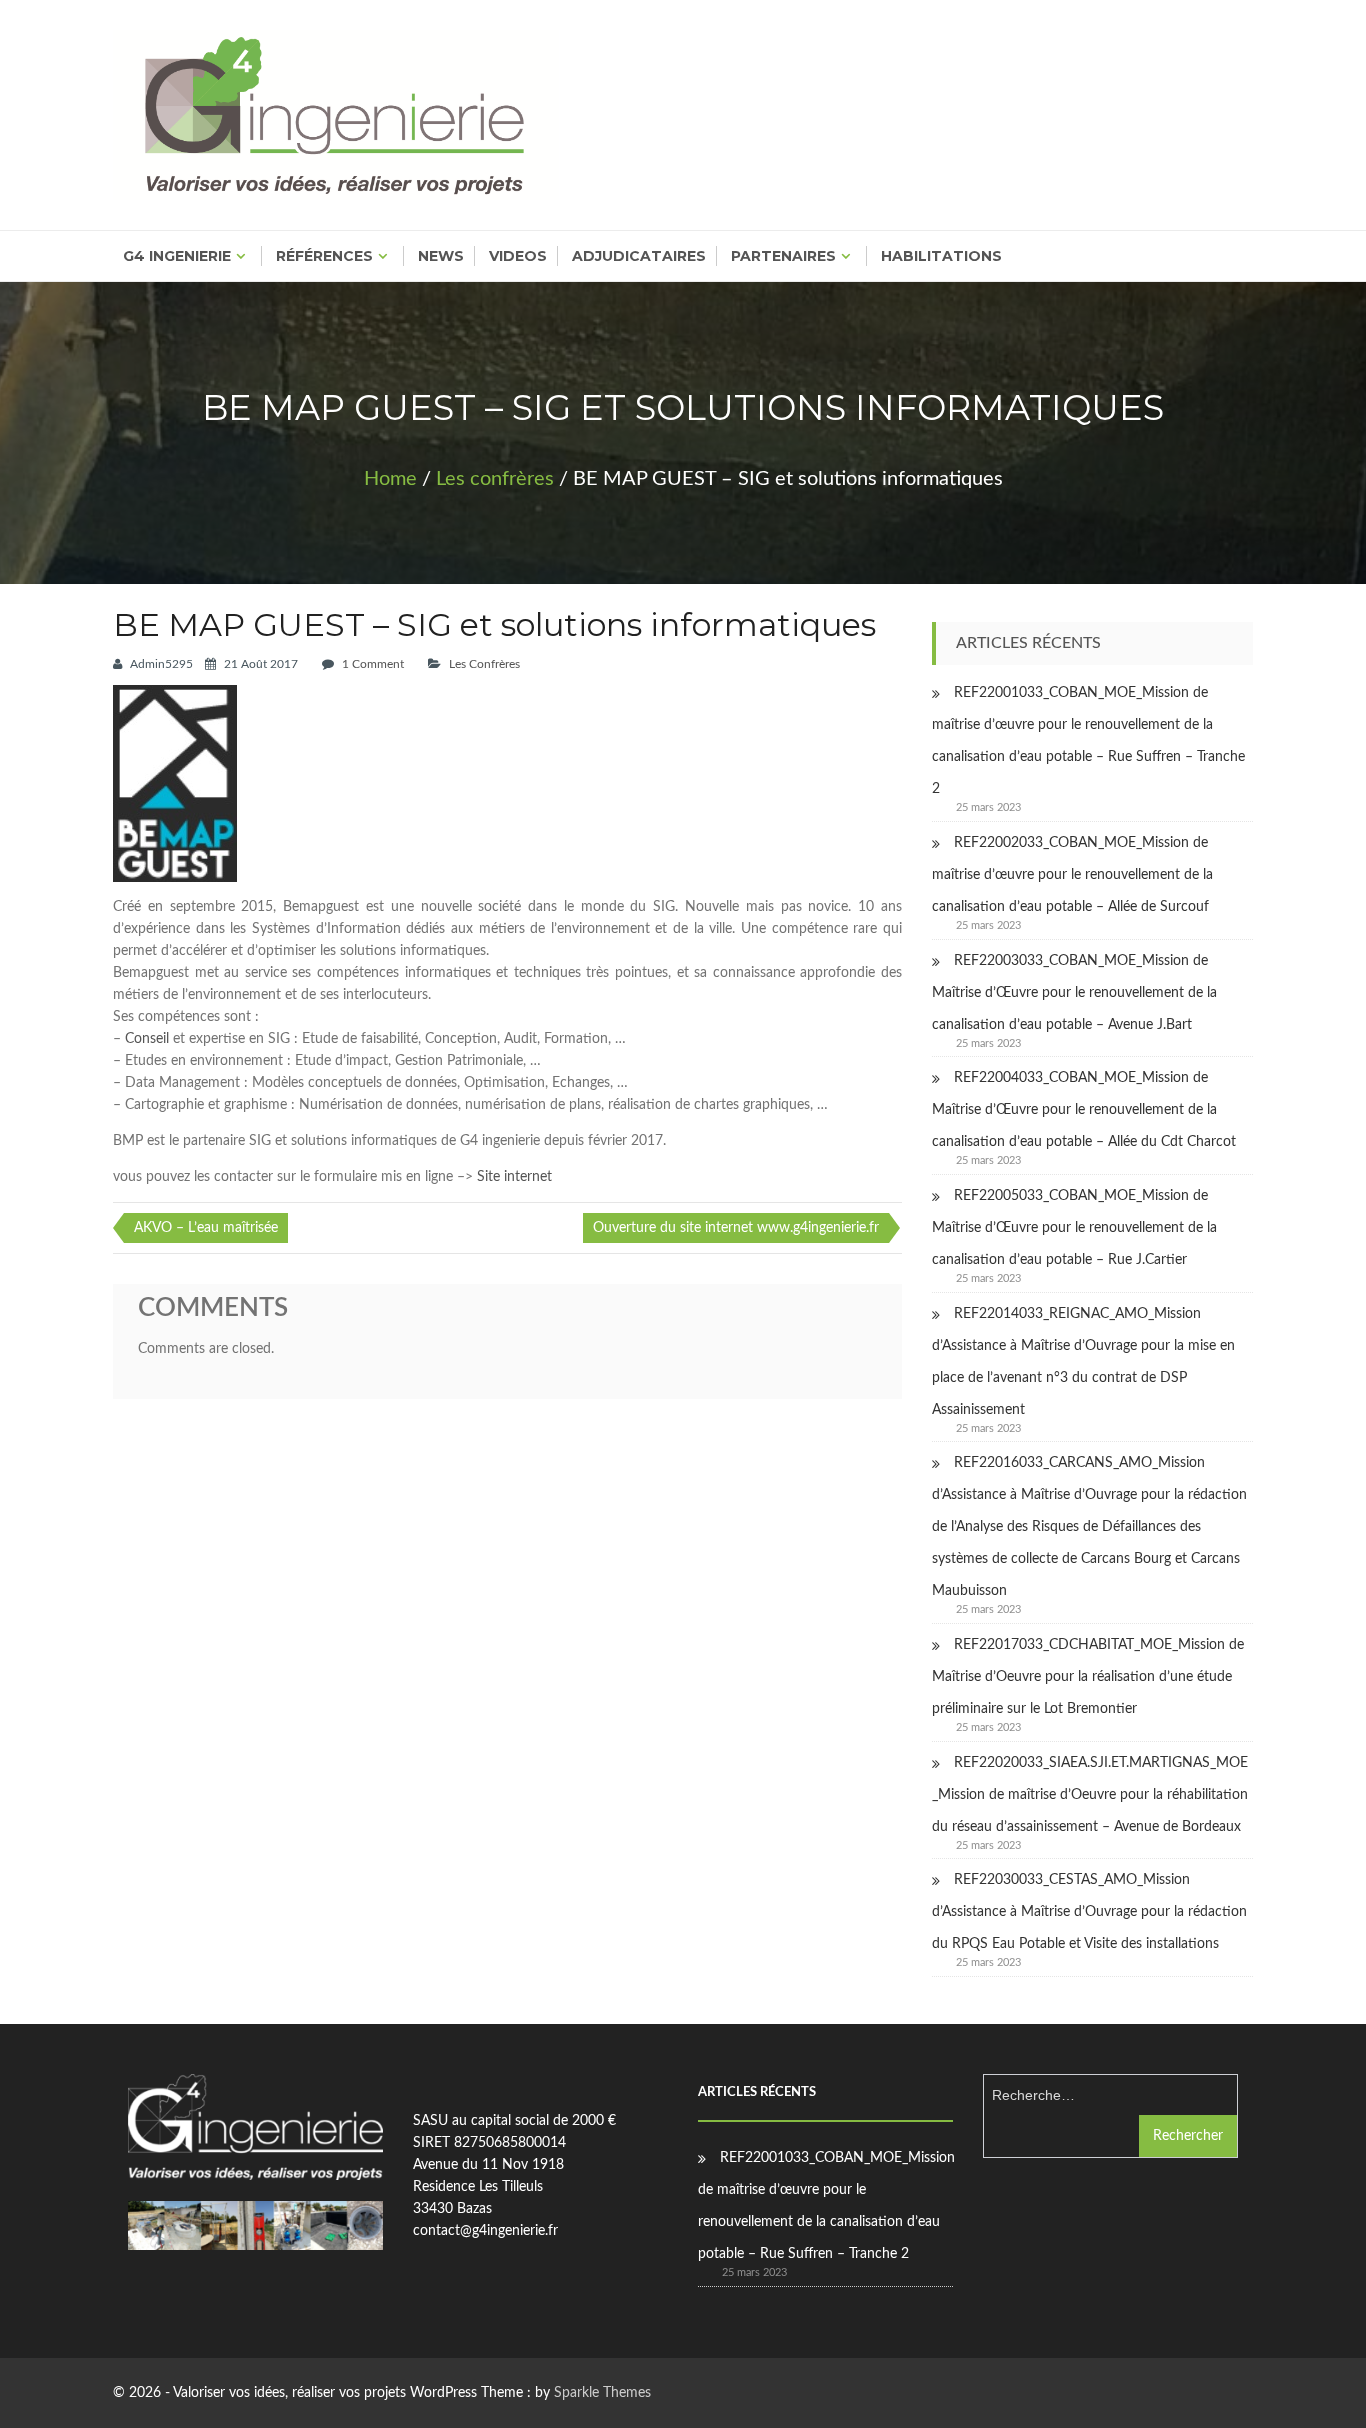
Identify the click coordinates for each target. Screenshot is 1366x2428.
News (441, 256)
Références (324, 256)
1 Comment (373, 664)
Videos (518, 256)
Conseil (147, 1039)
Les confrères (495, 479)
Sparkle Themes (602, 2393)
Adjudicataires (639, 256)
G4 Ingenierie (177, 256)
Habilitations (941, 256)
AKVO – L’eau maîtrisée (206, 1228)
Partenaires (783, 256)
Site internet (514, 1177)
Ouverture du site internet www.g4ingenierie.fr (736, 1228)
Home (390, 479)
